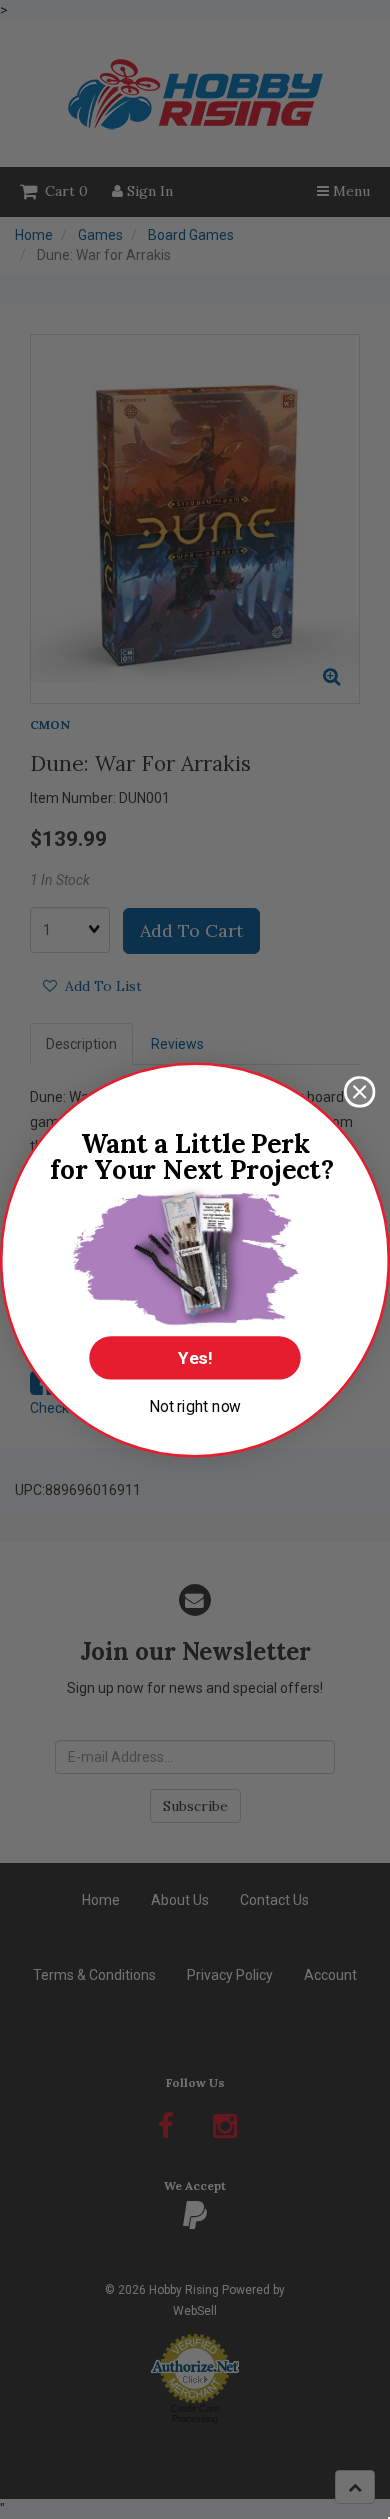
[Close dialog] (360, 1092)
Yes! (195, 1357)
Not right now (195, 1405)
